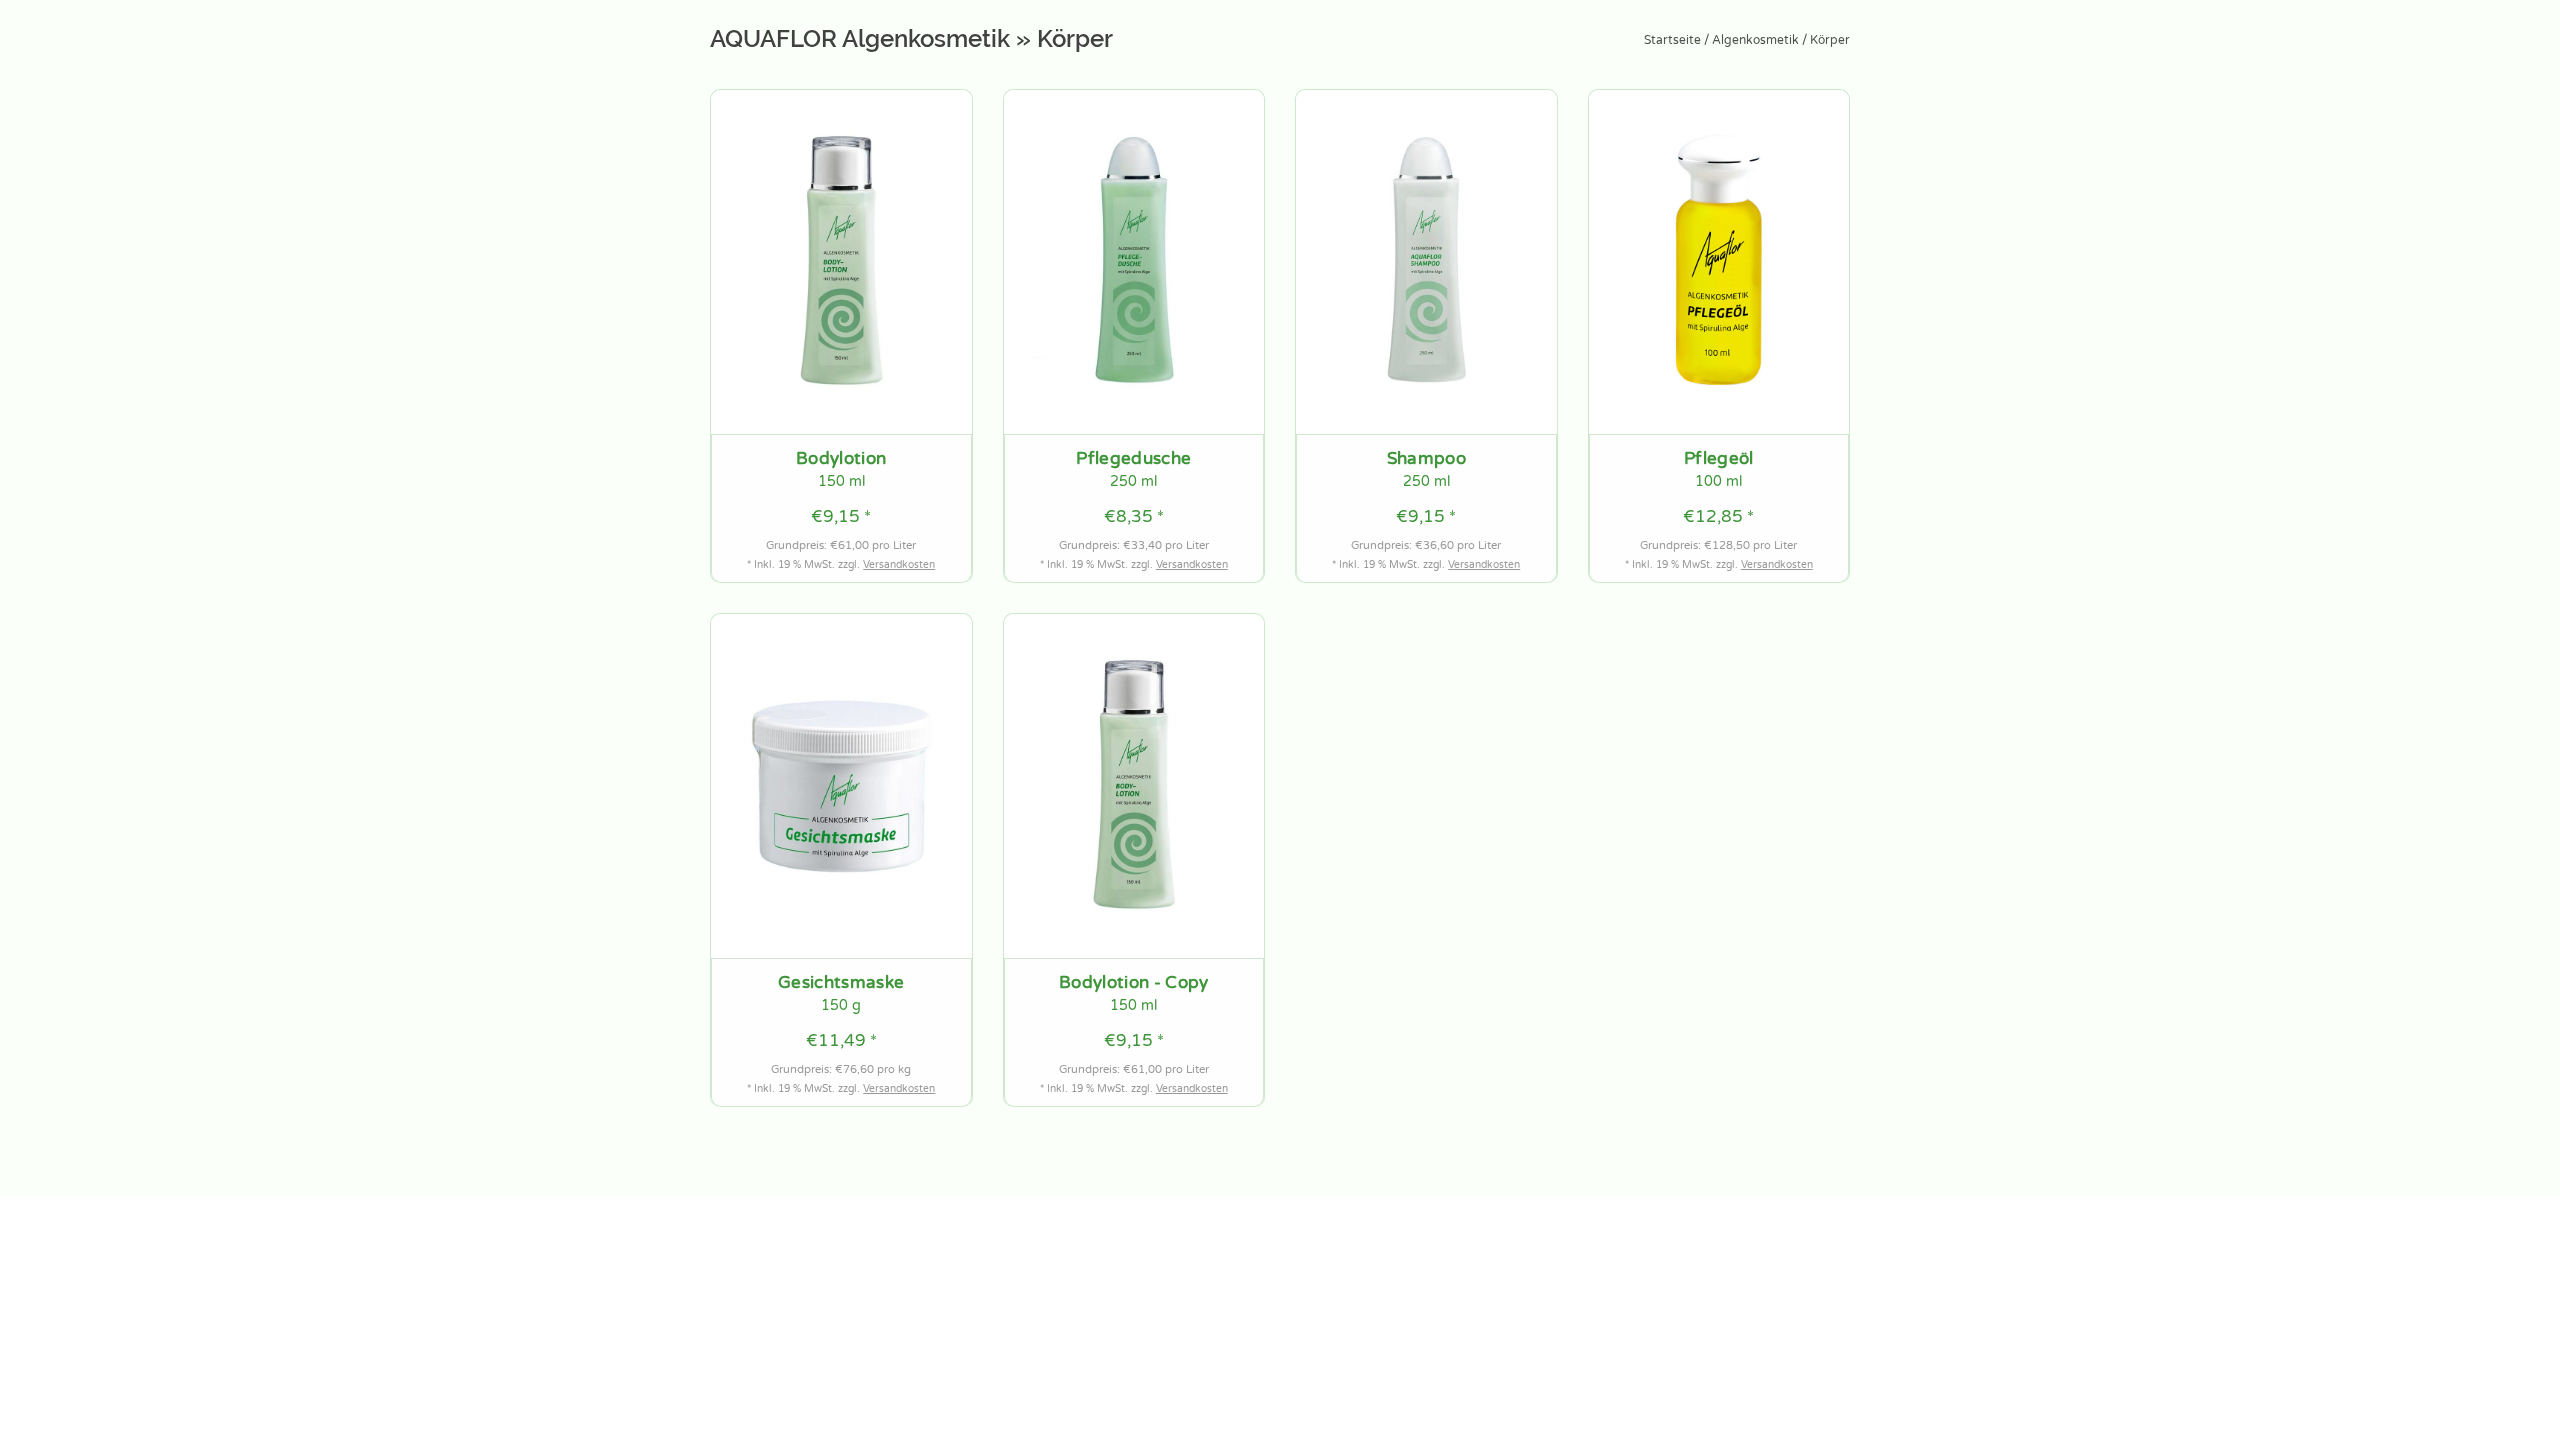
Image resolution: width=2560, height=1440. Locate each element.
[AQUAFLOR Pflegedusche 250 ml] (1134, 262)
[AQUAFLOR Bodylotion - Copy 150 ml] (1134, 786)
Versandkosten (899, 565)
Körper (1830, 40)
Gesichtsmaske (841, 983)
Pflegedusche (1133, 459)
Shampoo (1426, 459)
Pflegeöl (1719, 459)
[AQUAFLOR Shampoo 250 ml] (1426, 262)
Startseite (1672, 40)
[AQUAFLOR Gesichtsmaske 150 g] (841, 786)
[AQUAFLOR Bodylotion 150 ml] (841, 262)
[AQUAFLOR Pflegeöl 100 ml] (1719, 262)
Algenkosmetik (1755, 40)
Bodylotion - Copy (1134, 983)
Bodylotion (841, 459)
